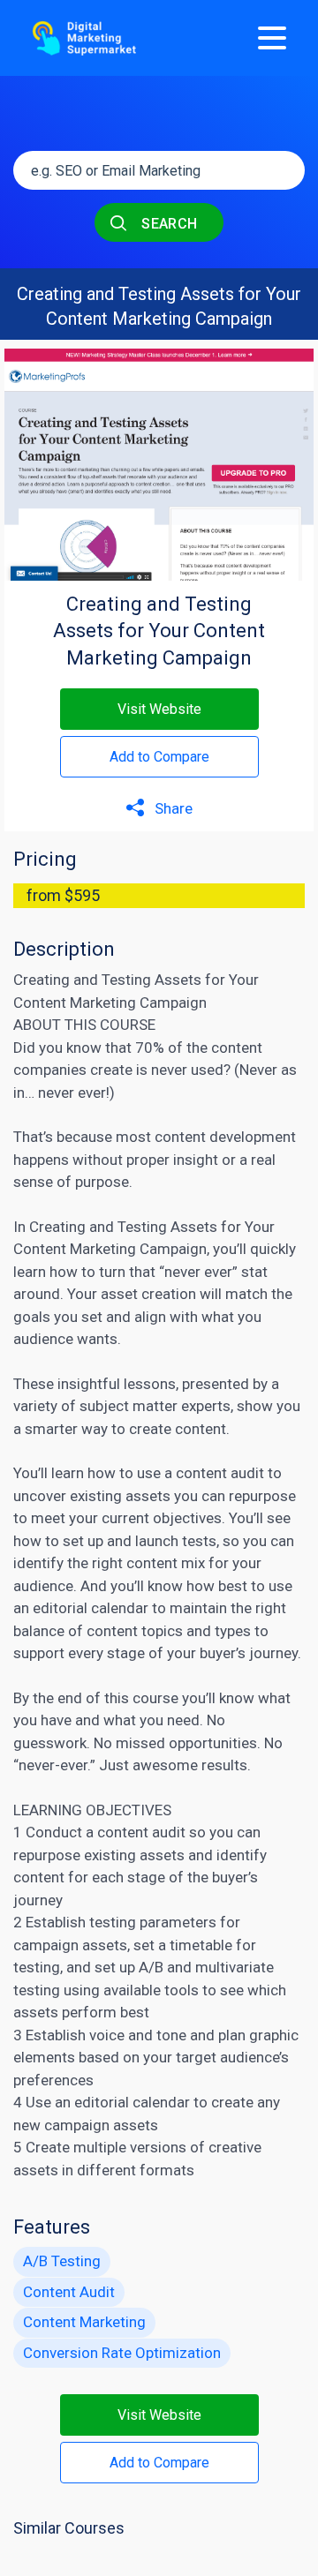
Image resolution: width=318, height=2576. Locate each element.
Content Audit (69, 2292)
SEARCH (168, 224)
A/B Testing (62, 2261)
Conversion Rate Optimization (122, 2353)
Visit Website (159, 709)
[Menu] (272, 38)
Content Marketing (75, 1249)
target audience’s (232, 2057)
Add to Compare (159, 757)
